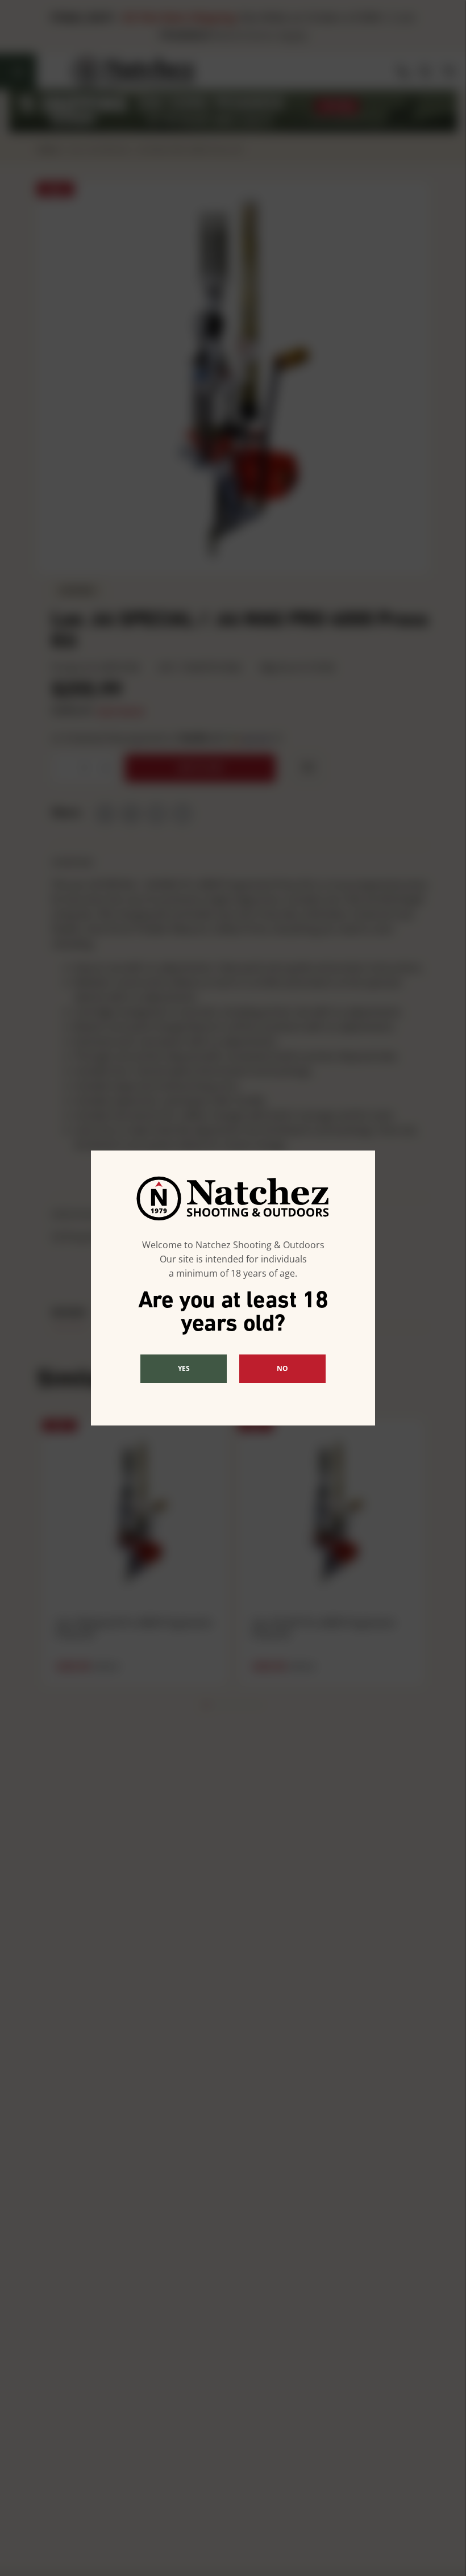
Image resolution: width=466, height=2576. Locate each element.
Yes (184, 1368)
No (282, 1368)
